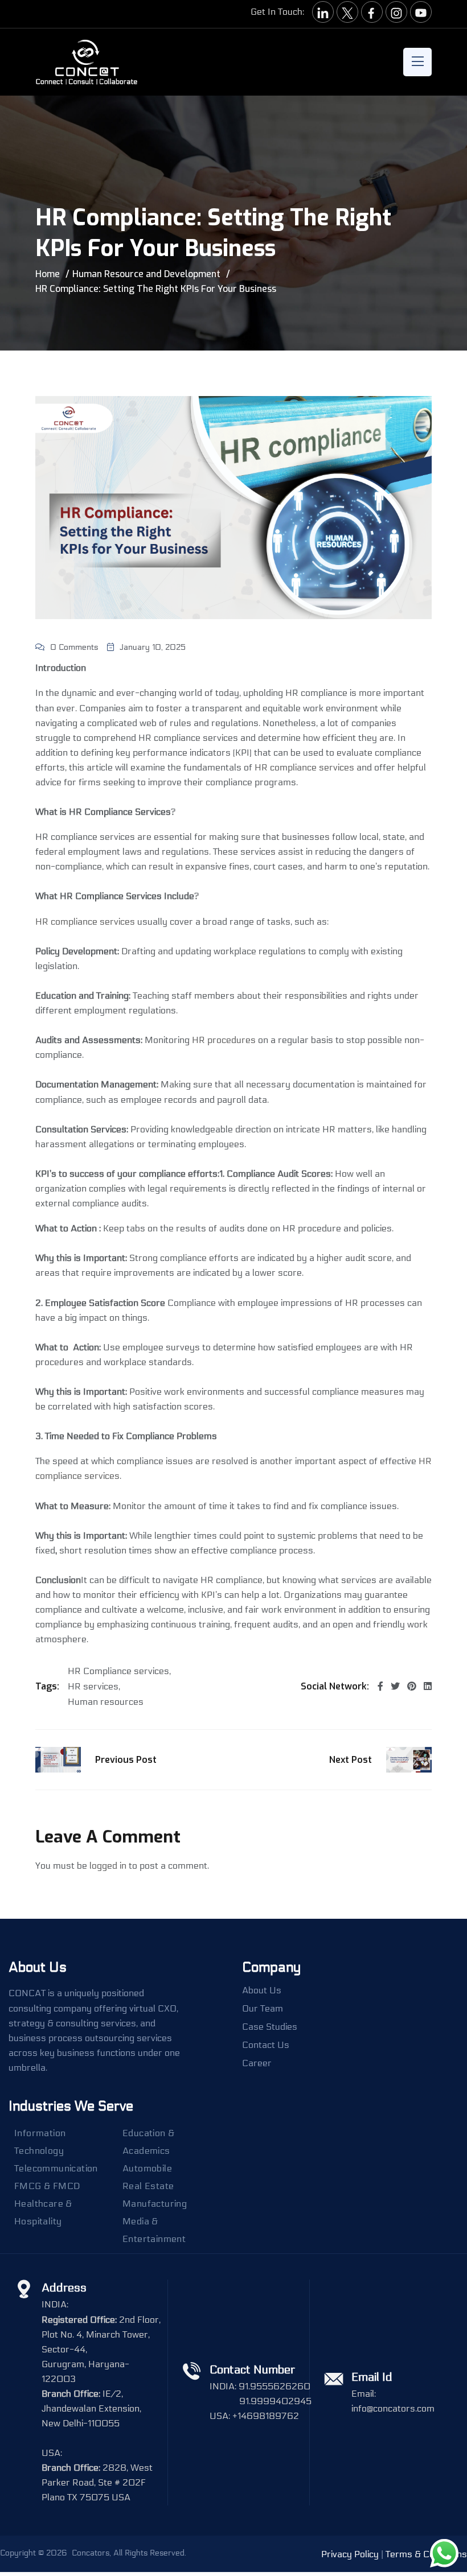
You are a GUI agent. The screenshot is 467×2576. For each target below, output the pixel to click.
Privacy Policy (350, 2554)
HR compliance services (304, 767)
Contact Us (266, 2045)
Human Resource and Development (146, 274)
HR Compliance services (118, 1671)
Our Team (263, 2009)
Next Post (351, 1760)
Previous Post (126, 1760)
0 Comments (74, 647)
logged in (108, 1866)
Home (48, 274)
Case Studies (270, 2027)
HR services (93, 1687)
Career (257, 2063)
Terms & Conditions (426, 2554)
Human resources (106, 1702)
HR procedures (224, 1040)
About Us (262, 1990)
